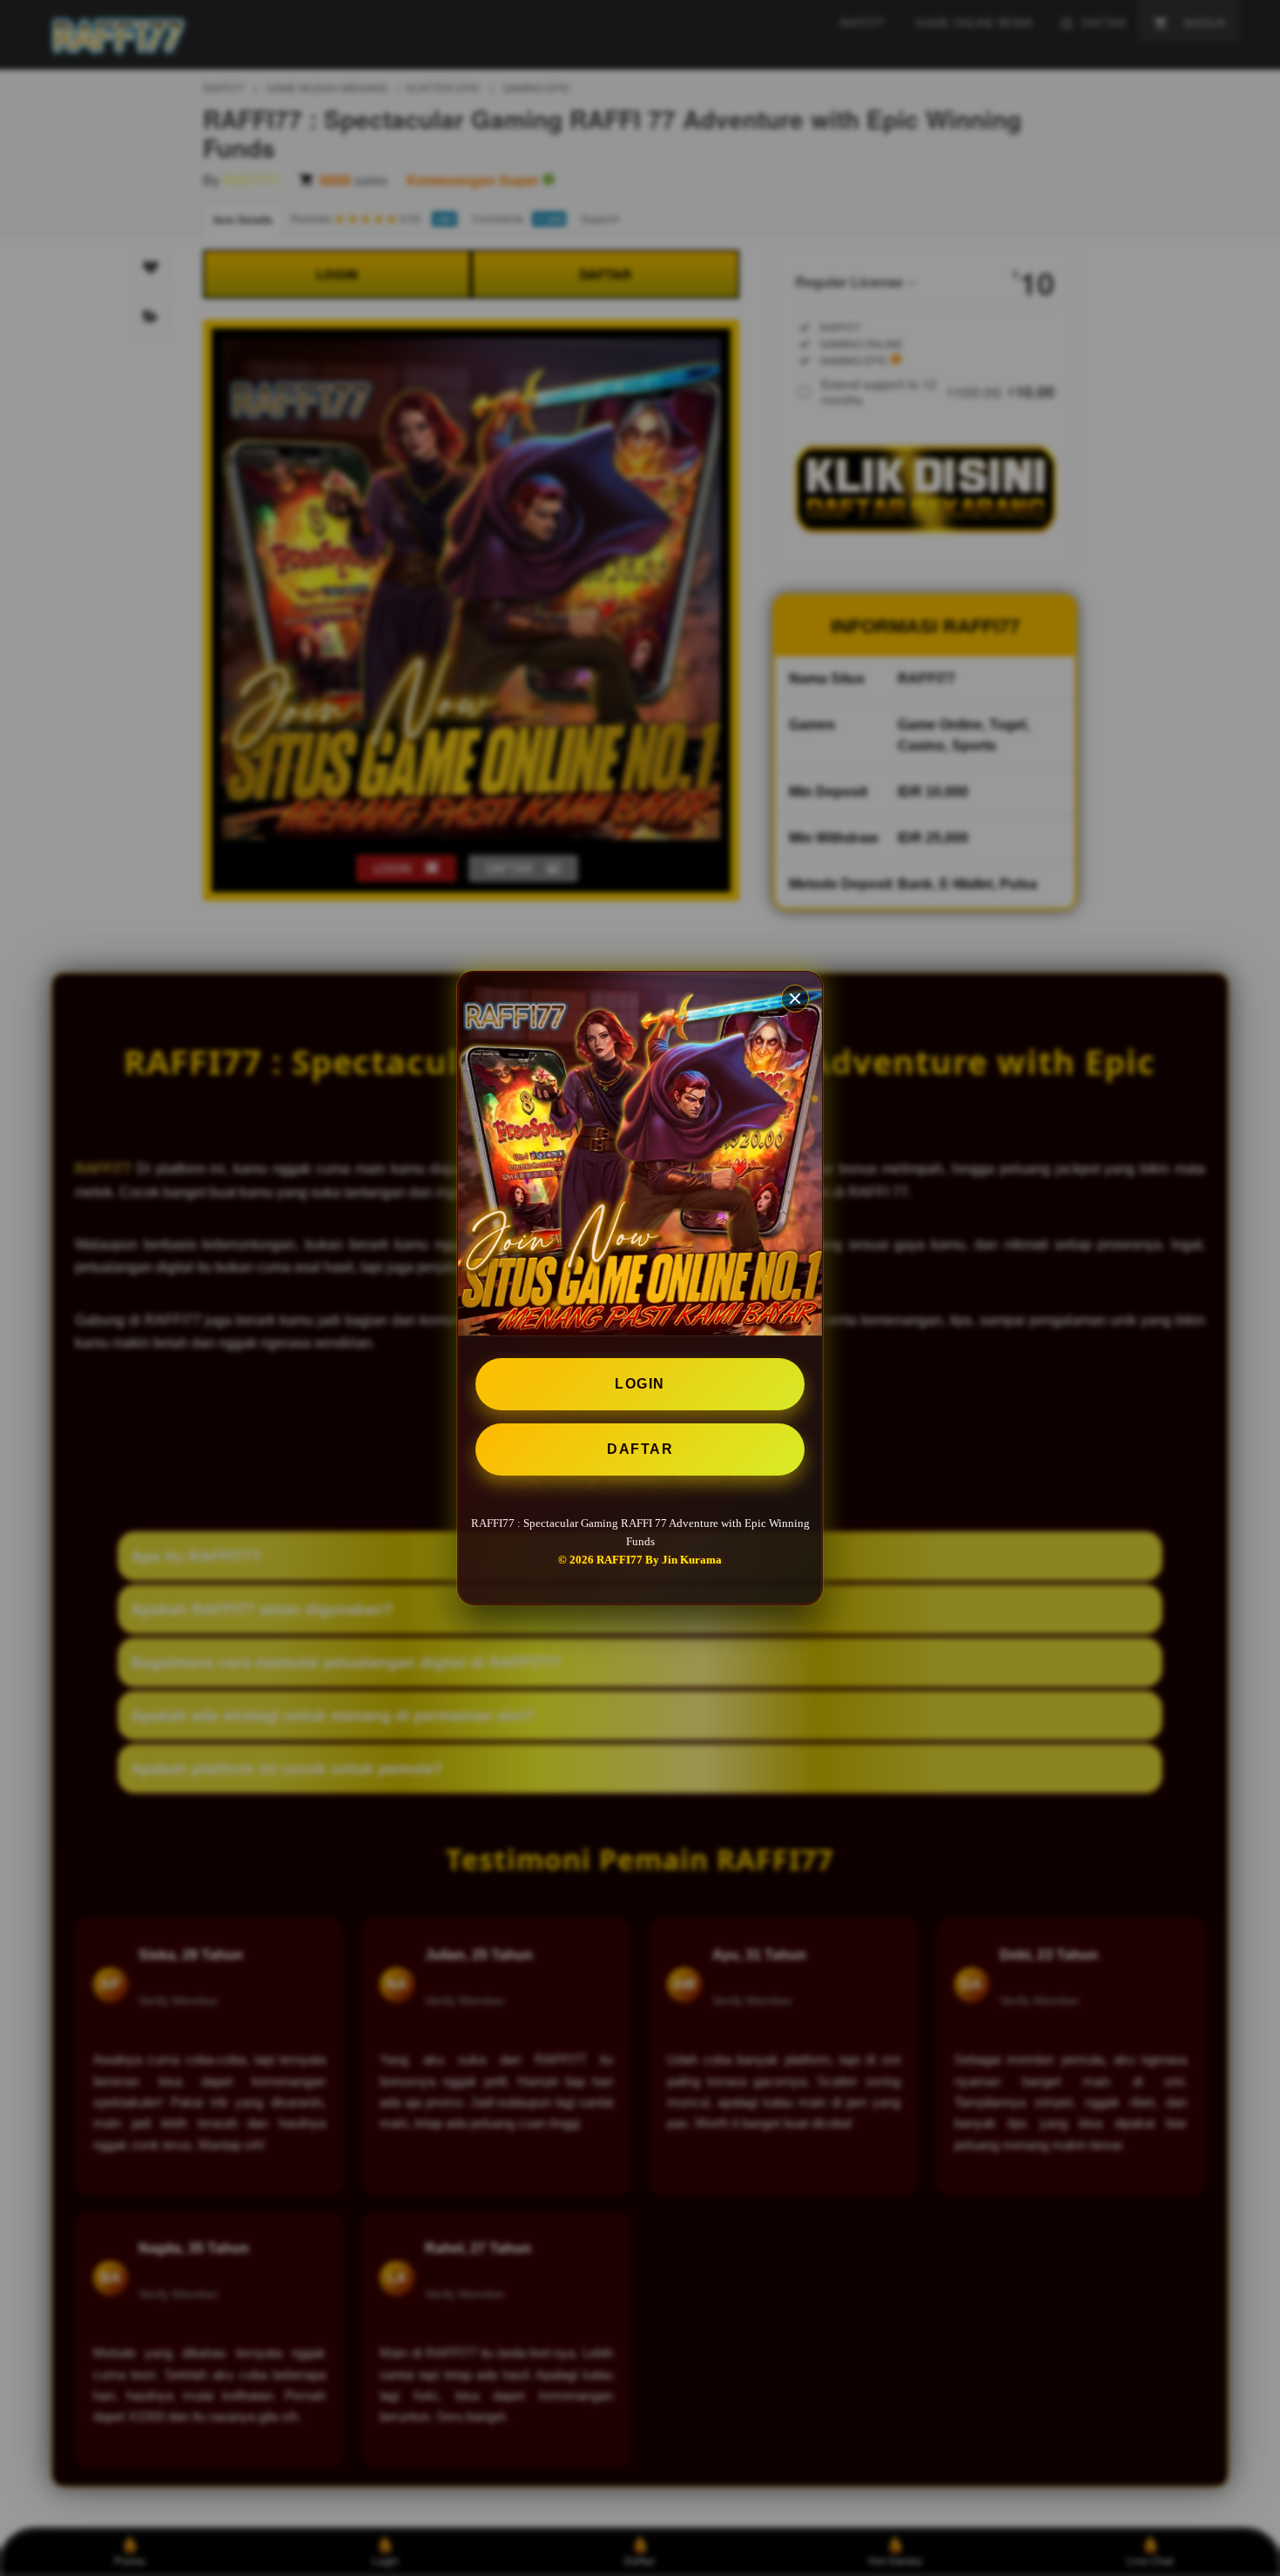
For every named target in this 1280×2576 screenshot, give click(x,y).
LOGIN (640, 1384)
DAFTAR (640, 1449)
